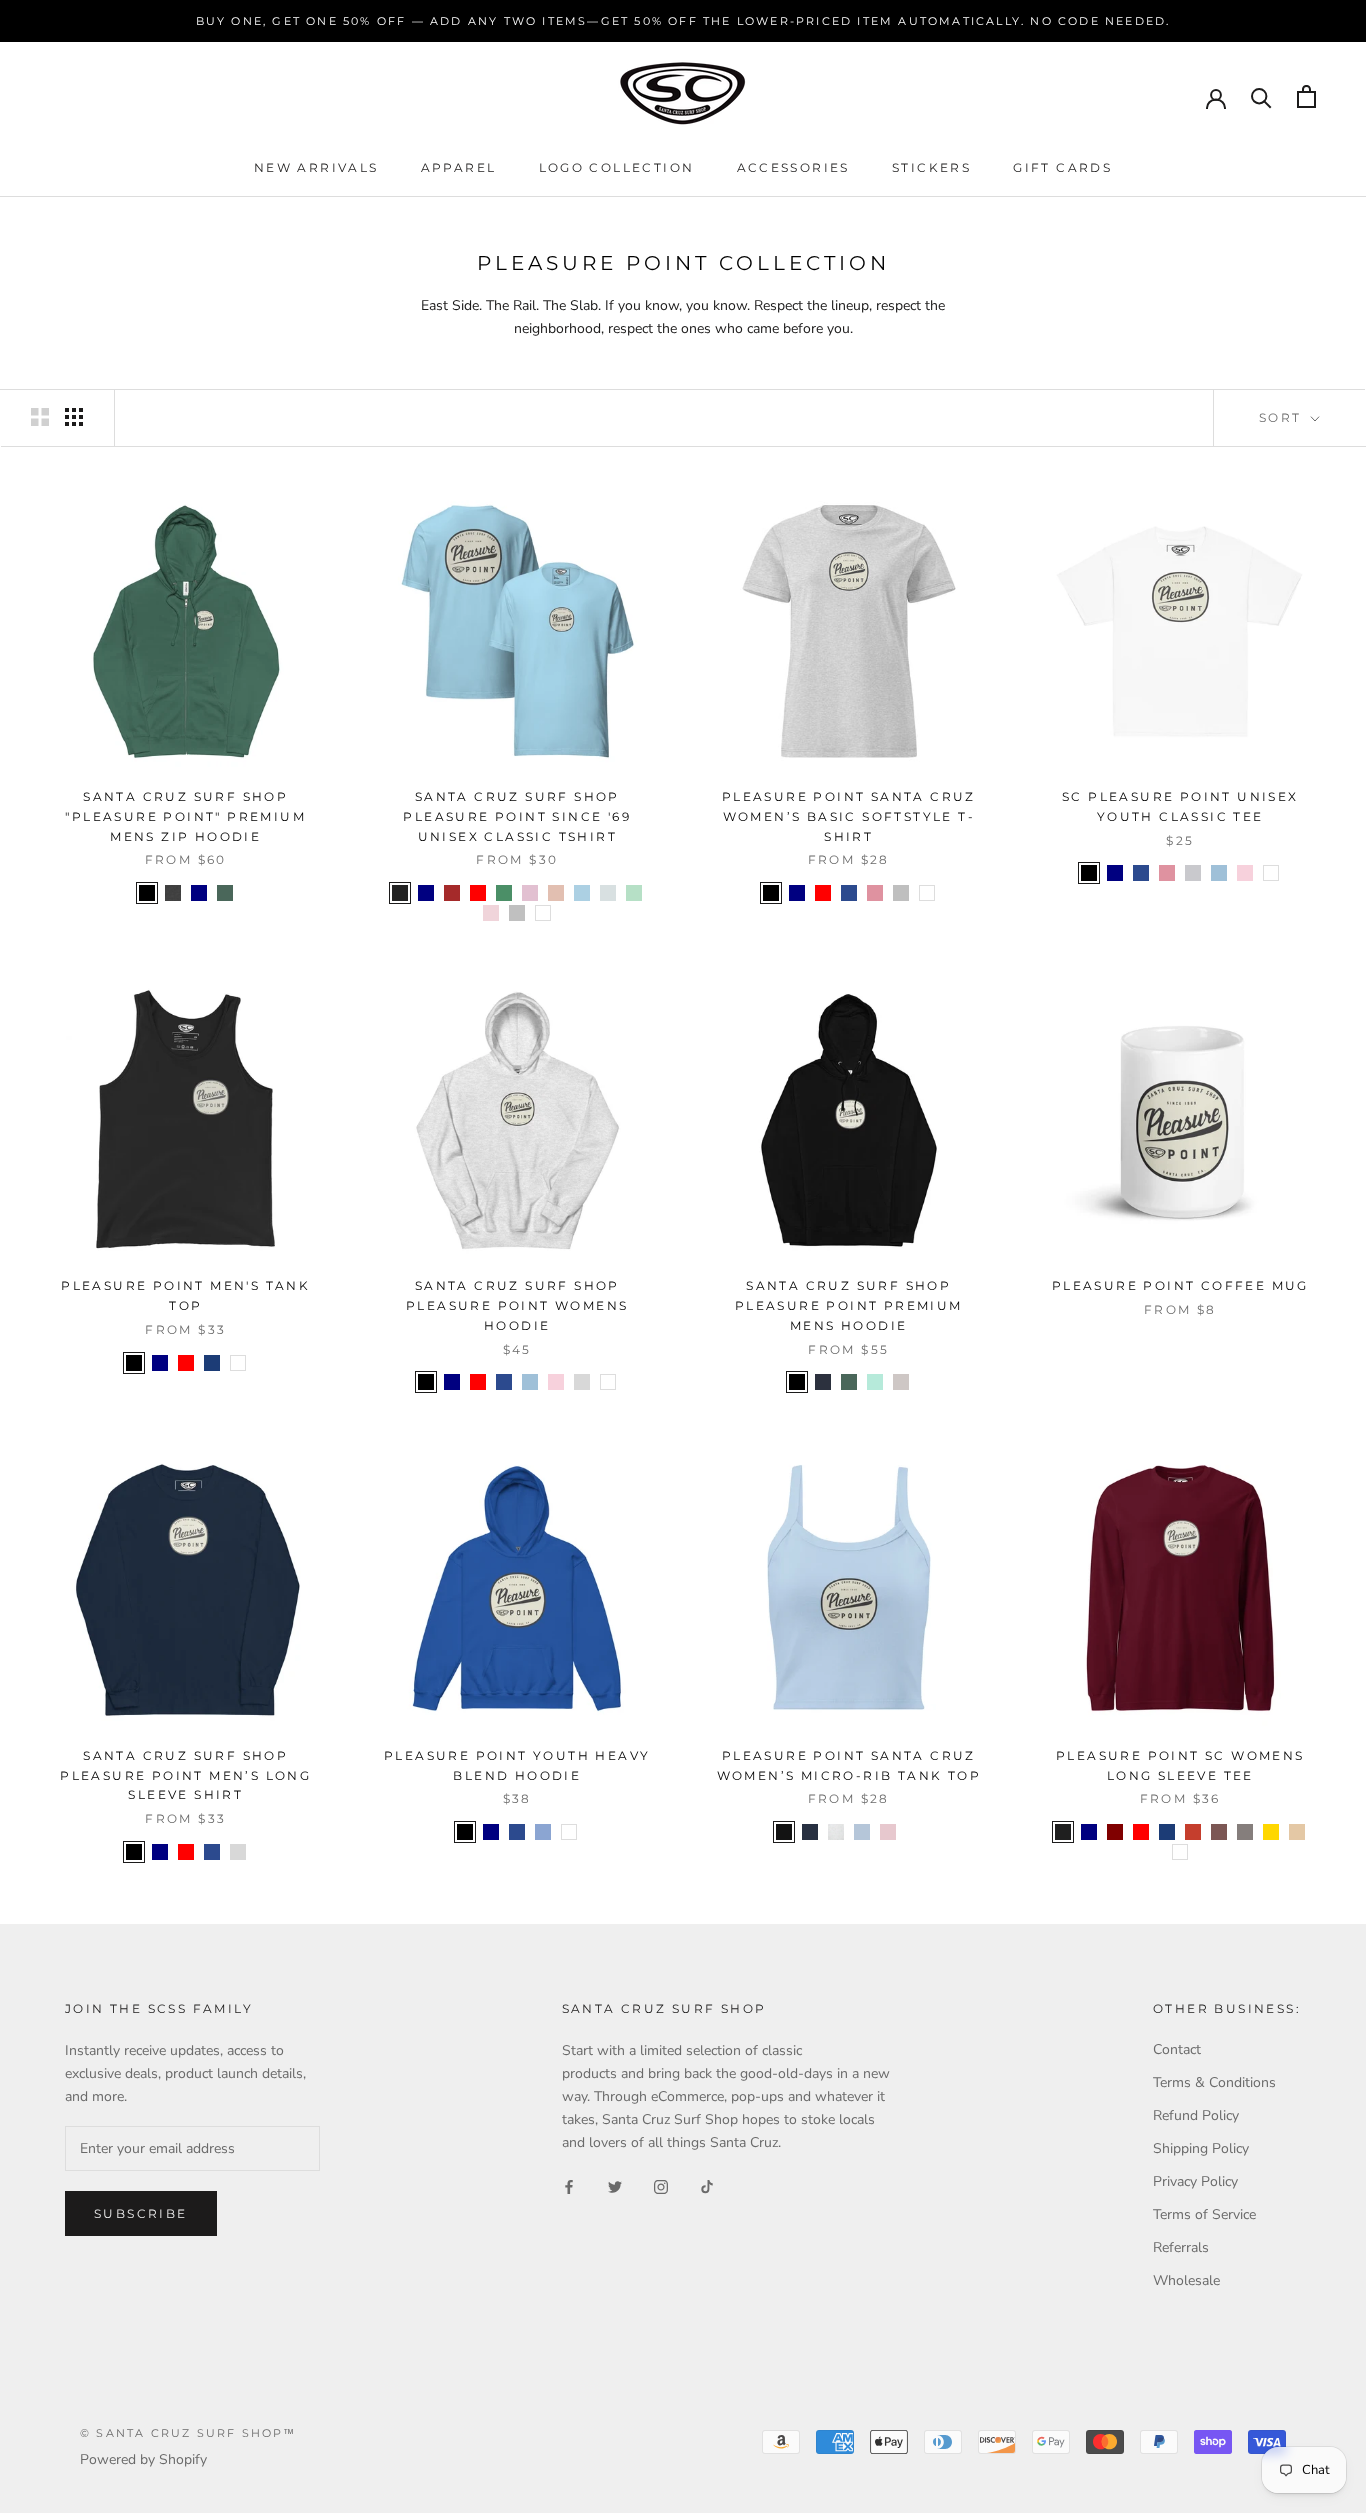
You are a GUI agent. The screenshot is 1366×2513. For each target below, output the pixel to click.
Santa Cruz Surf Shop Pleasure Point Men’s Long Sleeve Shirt (185, 1775)
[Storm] (1245, 1832)
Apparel (459, 167)
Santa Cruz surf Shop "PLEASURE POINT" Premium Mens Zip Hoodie (185, 816)
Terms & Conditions (1214, 2082)
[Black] (147, 893)
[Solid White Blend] (914, 1832)
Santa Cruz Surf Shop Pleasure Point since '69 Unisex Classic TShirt (517, 816)
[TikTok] (707, 2185)
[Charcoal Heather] (173, 893)
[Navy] (199, 893)
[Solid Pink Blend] (888, 1832)
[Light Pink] (1245, 873)
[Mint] (875, 1382)
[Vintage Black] (400, 893)
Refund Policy (1196, 2115)
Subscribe (141, 2213)
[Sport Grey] (1193, 873)
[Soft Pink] (491, 913)
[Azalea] (875, 893)
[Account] (1216, 97)
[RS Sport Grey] (901, 893)
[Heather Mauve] (1219, 1832)
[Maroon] (1115, 1832)
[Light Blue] (1219, 873)
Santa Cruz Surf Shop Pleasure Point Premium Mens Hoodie (849, 1305)
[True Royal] (212, 1363)
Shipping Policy (1201, 2148)
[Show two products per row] (40, 417)
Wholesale (1186, 2280)
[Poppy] (1193, 1832)
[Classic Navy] (823, 1382)
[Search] (1261, 96)
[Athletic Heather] (836, 1832)
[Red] (478, 893)
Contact (1177, 2049)
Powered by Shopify (143, 2459)
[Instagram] (661, 2185)
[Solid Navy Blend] (810, 1832)
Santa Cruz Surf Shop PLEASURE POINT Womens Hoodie (517, 1305)
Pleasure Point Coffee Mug (1180, 1285)
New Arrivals (316, 167)
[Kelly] (504, 893)
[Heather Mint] (634, 893)
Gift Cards (1062, 167)
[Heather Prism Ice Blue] (608, 893)
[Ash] (582, 1382)
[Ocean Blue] (582, 893)
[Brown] (452, 893)
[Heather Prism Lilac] (530, 893)
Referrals (1181, 2247)
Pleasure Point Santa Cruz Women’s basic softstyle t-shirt (849, 816)
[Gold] (1271, 1832)
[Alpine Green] (225, 893)
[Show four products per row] (74, 417)
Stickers (931, 167)
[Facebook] (569, 2185)
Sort (1283, 417)
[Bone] (901, 1382)
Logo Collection (617, 167)
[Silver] (517, 913)
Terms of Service (1204, 2214)
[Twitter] (615, 2185)
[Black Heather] (1063, 1832)
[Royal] (849, 893)
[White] (543, 913)
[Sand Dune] (1297, 1832)
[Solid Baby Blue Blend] (862, 1832)
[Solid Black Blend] (784, 1832)
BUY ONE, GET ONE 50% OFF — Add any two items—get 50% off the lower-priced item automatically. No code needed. (683, 21)
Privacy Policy (1195, 2181)
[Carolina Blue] (543, 1832)
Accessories (793, 167)
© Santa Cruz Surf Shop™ (188, 2433)
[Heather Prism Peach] (556, 893)
